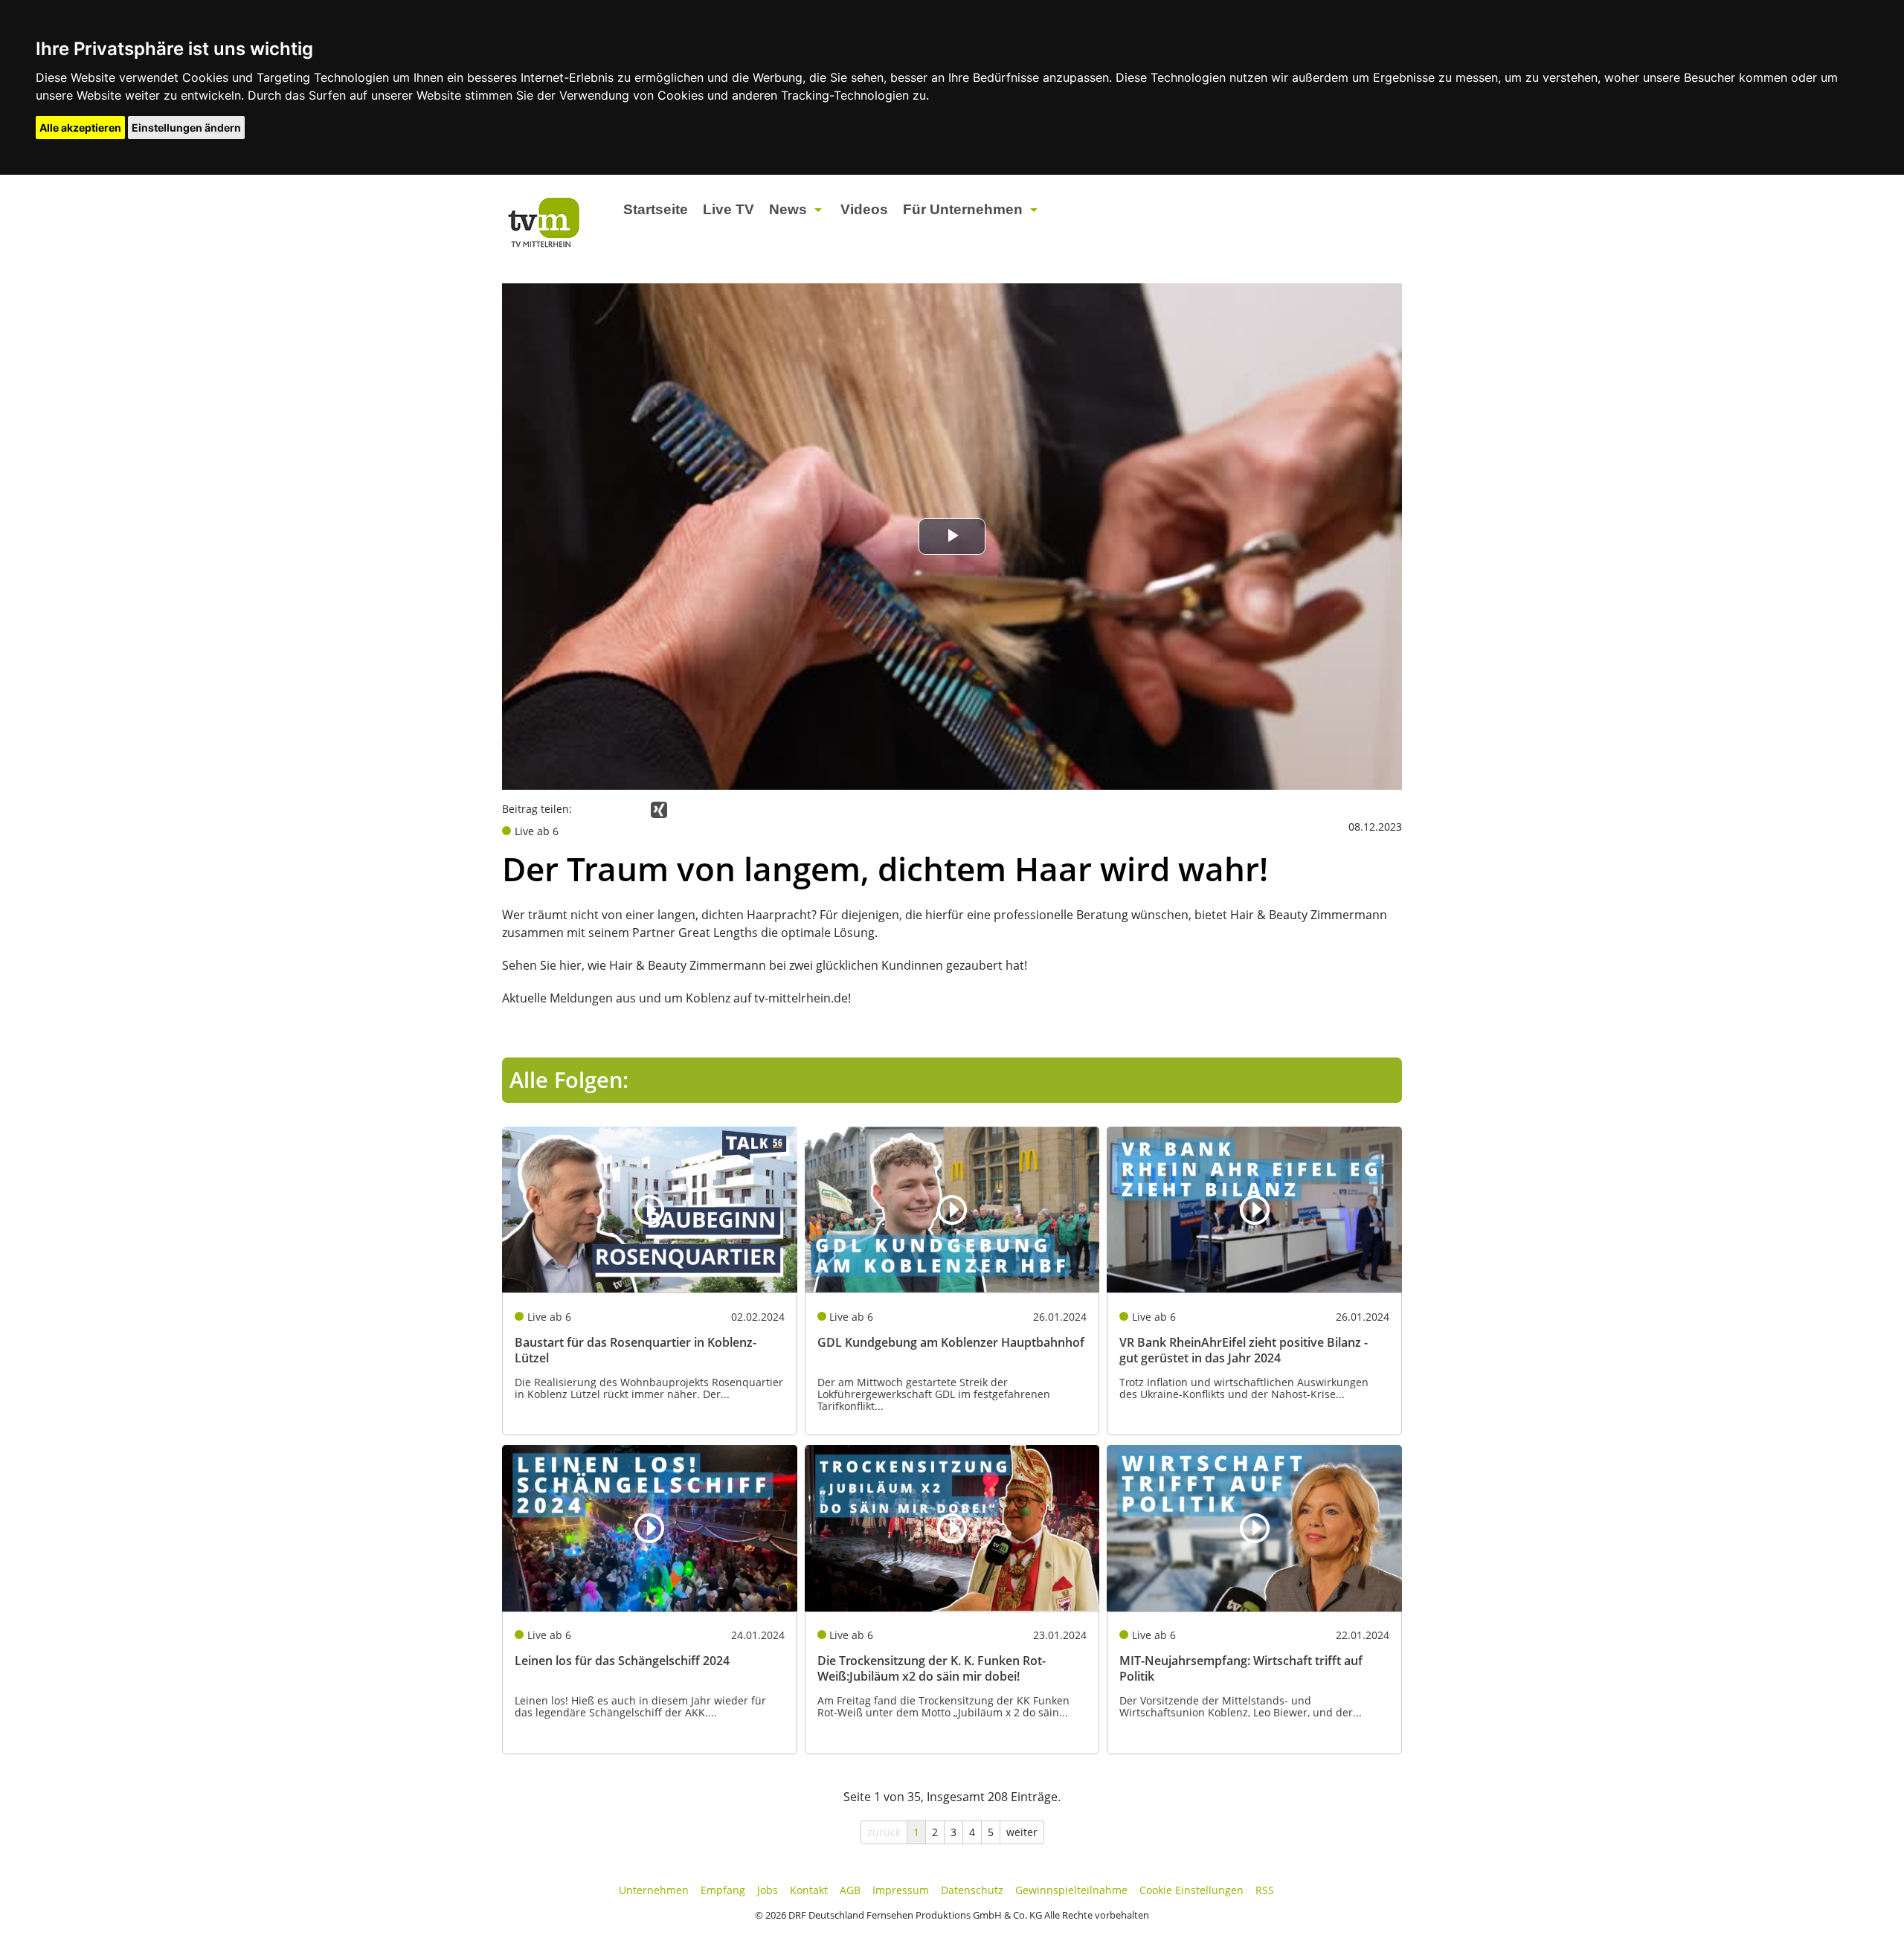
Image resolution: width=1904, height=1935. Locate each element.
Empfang (723, 1890)
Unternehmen (654, 1890)
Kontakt (809, 1890)
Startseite (656, 209)
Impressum (901, 1890)
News (788, 209)
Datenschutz (972, 1890)
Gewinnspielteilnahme (1071, 1890)
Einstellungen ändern (186, 128)
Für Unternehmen (963, 209)
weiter (1022, 1832)
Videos (864, 209)
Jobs (768, 1890)
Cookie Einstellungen (1191, 1890)
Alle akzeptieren (80, 128)
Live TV (729, 209)
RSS (1265, 1890)
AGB (850, 1890)
